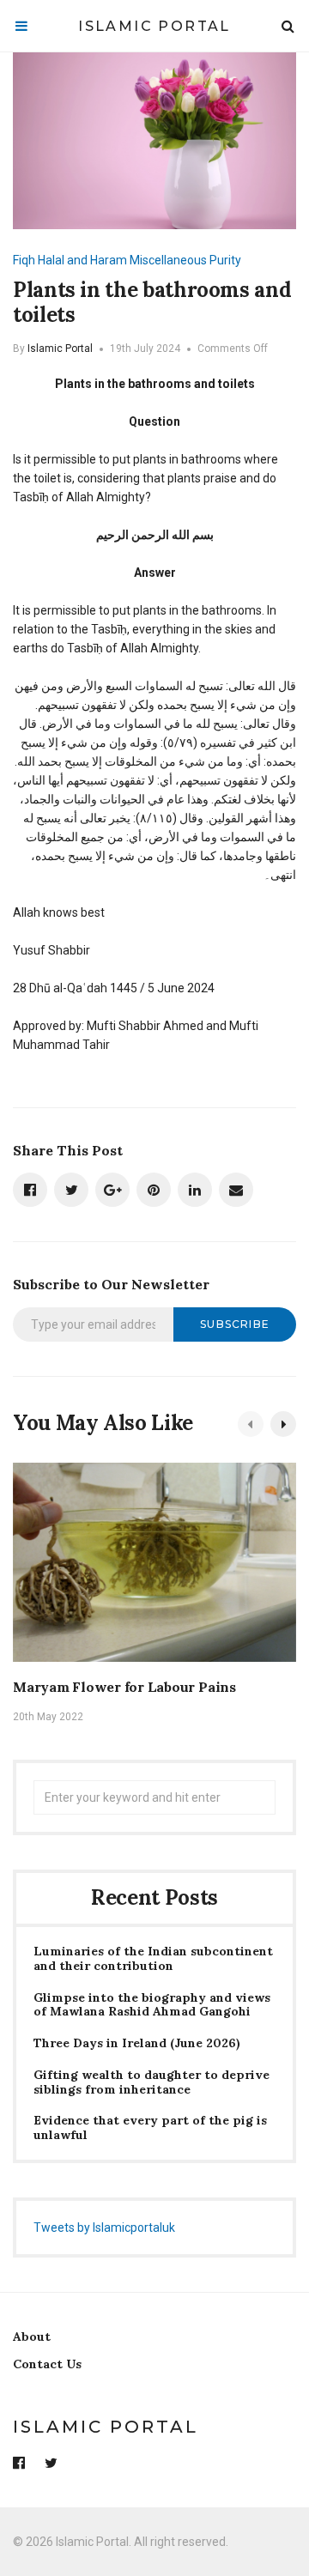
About (32, 2337)
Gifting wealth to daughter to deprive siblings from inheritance (151, 2082)
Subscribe (235, 1324)
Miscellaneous (168, 260)
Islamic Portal (154, 26)
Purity (225, 260)
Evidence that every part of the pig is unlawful (150, 2128)
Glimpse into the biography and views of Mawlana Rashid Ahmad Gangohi (152, 2005)
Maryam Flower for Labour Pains (124, 1687)
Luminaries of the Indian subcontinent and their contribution (153, 1959)
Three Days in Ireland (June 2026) (137, 2043)
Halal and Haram (82, 260)
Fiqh (24, 260)
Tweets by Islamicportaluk (104, 2227)
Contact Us (47, 2364)
